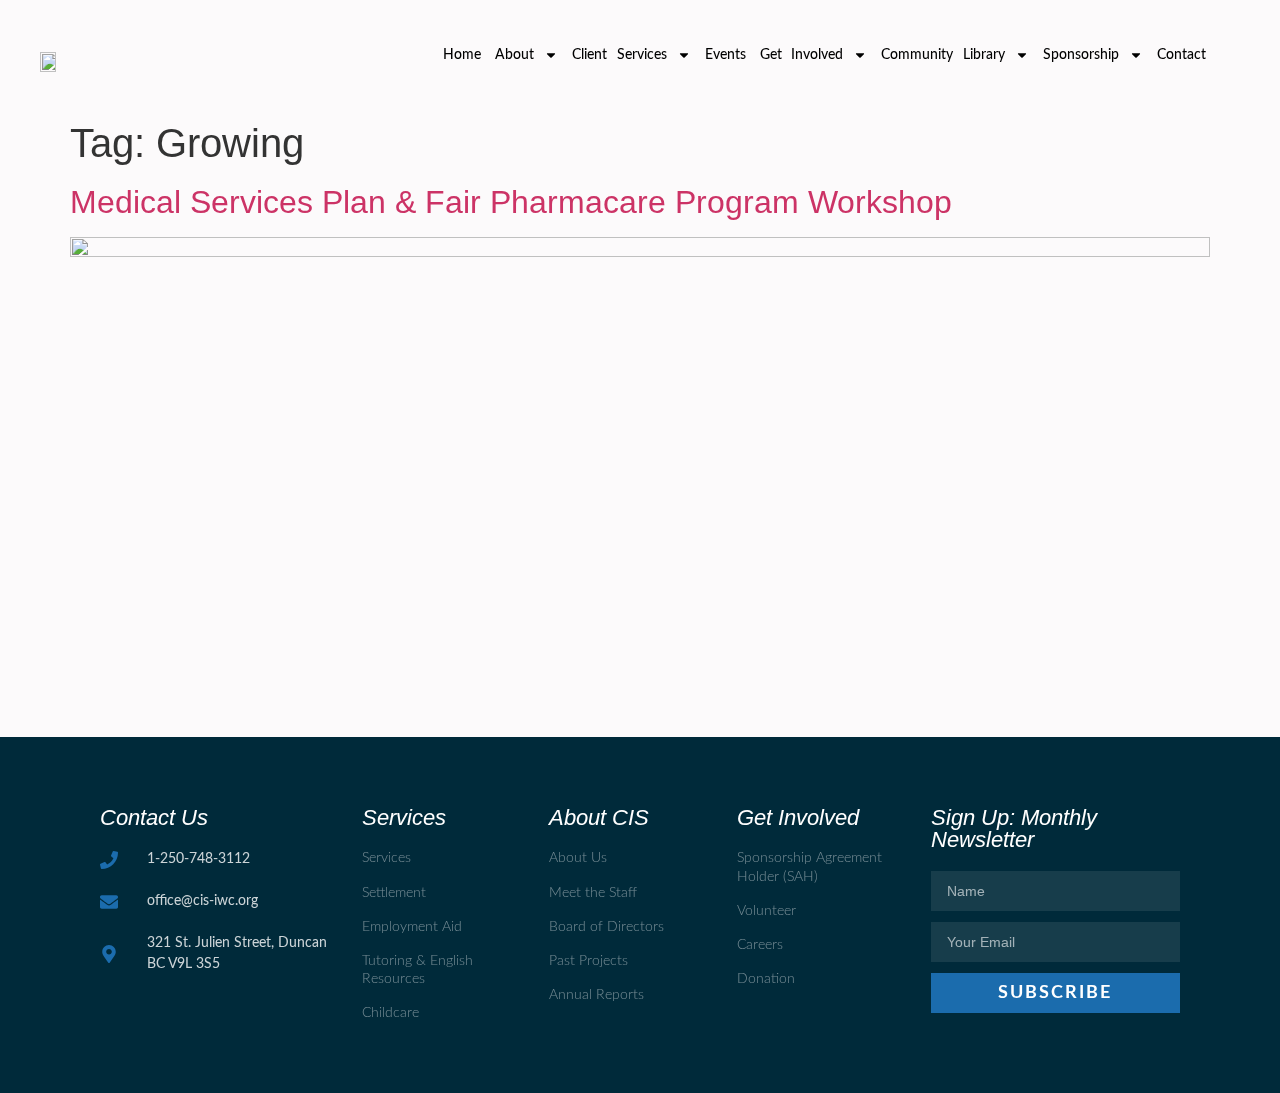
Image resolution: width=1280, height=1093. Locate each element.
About (514, 55)
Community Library (943, 55)
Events (725, 55)
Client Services (619, 55)
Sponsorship (1081, 55)
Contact (1181, 55)
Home (462, 55)
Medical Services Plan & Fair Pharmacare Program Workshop (511, 202)
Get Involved (802, 55)
